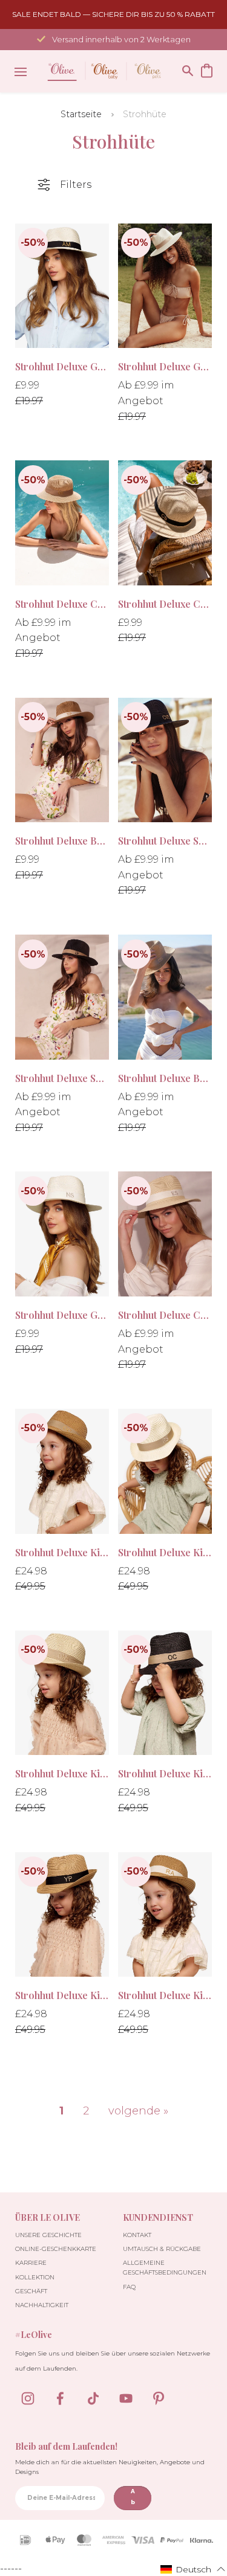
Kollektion (35, 2277)
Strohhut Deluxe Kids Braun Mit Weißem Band (165, 1995)
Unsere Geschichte (48, 2235)
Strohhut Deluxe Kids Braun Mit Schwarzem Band (62, 1995)
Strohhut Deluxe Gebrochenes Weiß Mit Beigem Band (165, 366)
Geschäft (31, 2291)
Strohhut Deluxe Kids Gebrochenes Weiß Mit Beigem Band (165, 1552)
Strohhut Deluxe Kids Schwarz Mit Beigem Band (165, 1773)
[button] (193, 2569)
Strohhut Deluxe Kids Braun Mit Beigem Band (62, 1552)
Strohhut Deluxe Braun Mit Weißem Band (62, 841)
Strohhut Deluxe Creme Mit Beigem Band (62, 604)
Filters (76, 185)
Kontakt (137, 2235)
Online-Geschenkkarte (56, 2249)
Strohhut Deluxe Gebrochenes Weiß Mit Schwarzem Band (62, 366)
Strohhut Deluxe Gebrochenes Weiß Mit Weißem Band (62, 1315)
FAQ (129, 2287)
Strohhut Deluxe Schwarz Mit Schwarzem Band (165, 841)
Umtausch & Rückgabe (162, 2249)
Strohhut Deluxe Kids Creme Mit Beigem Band (62, 1773)
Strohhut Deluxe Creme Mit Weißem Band (165, 1315)
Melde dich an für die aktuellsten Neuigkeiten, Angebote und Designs (110, 2467)
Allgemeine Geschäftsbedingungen (165, 2268)
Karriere (31, 2263)
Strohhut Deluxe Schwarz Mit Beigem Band (62, 1078)
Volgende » (138, 2111)
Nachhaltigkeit (42, 2305)
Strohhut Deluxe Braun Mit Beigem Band (165, 1078)
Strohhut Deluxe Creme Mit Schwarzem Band (165, 604)
